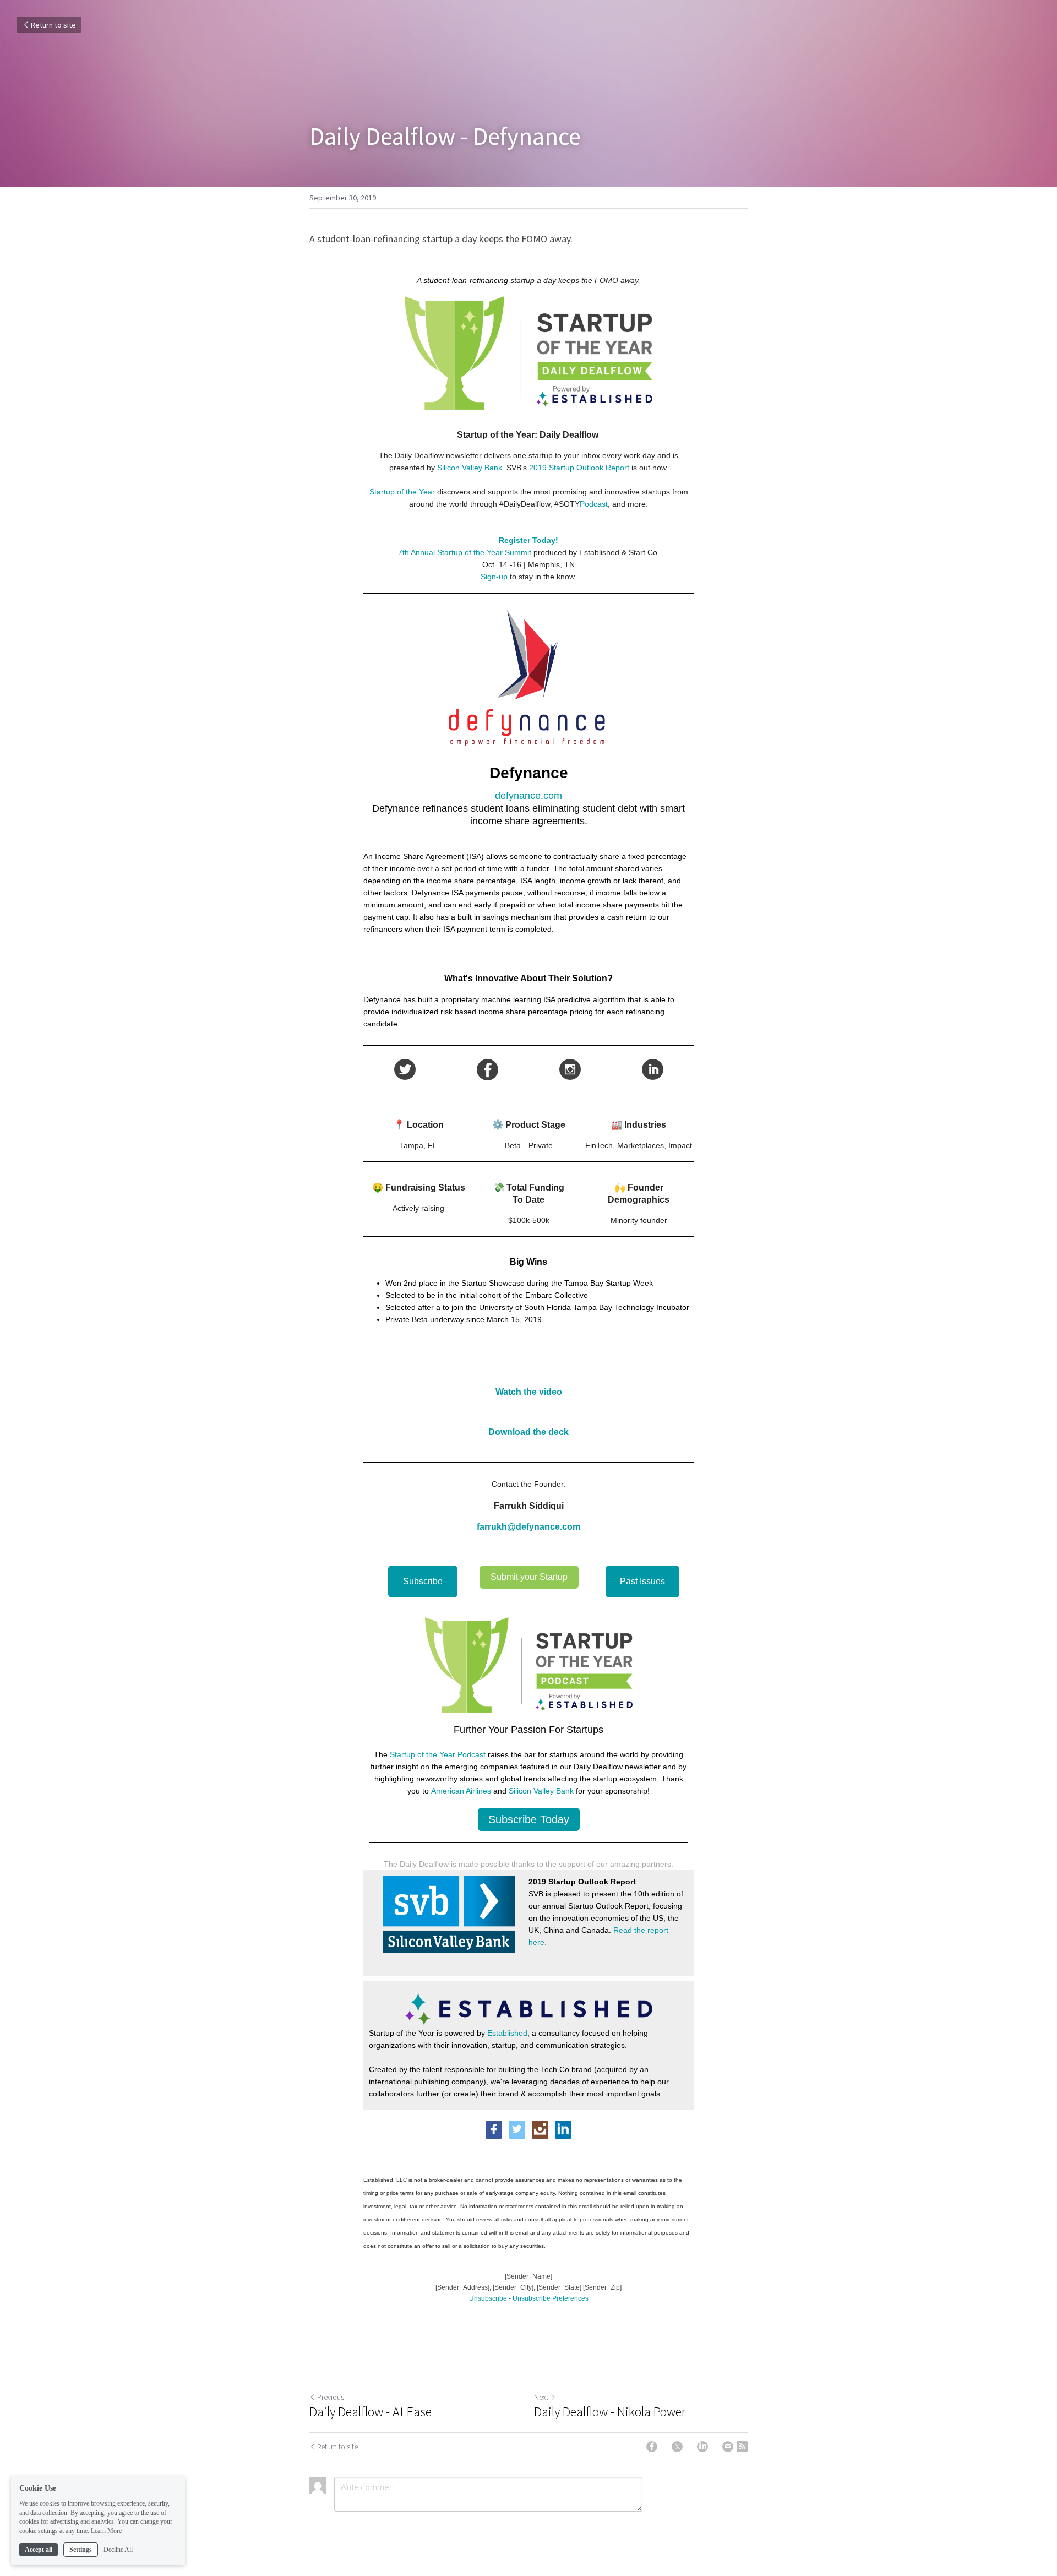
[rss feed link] (742, 2447)
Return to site (53, 25)
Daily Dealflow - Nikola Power (610, 2412)
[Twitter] (677, 2447)
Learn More (106, 2531)
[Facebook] (652, 2447)
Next (541, 2397)
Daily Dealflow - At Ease (371, 2412)
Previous (331, 2397)
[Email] (728, 2447)
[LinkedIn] (702, 2447)
